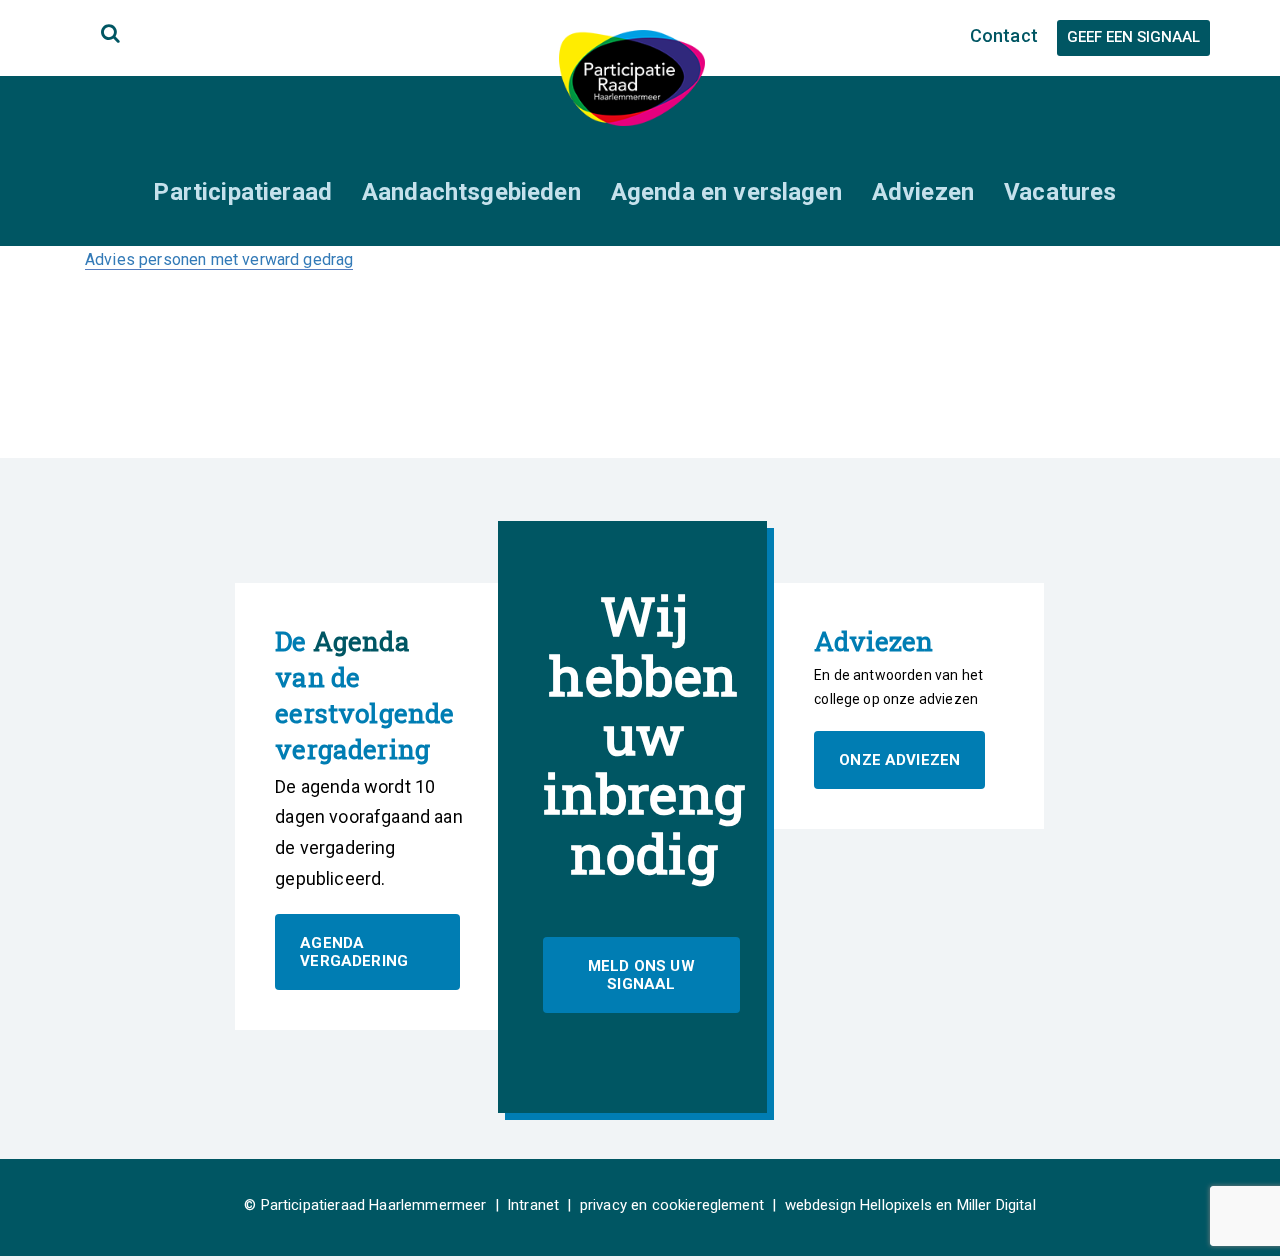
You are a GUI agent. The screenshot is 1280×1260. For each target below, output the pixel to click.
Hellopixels (896, 1205)
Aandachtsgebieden (471, 192)
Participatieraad (242, 192)
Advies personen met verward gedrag (219, 259)
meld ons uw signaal (641, 975)
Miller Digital (996, 1205)
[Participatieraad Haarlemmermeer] (632, 76)
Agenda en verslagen (726, 192)
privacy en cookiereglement (672, 1205)
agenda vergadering (354, 952)
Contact (1004, 35)
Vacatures (1060, 192)
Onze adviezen (899, 760)
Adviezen (923, 192)
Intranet (533, 1205)
